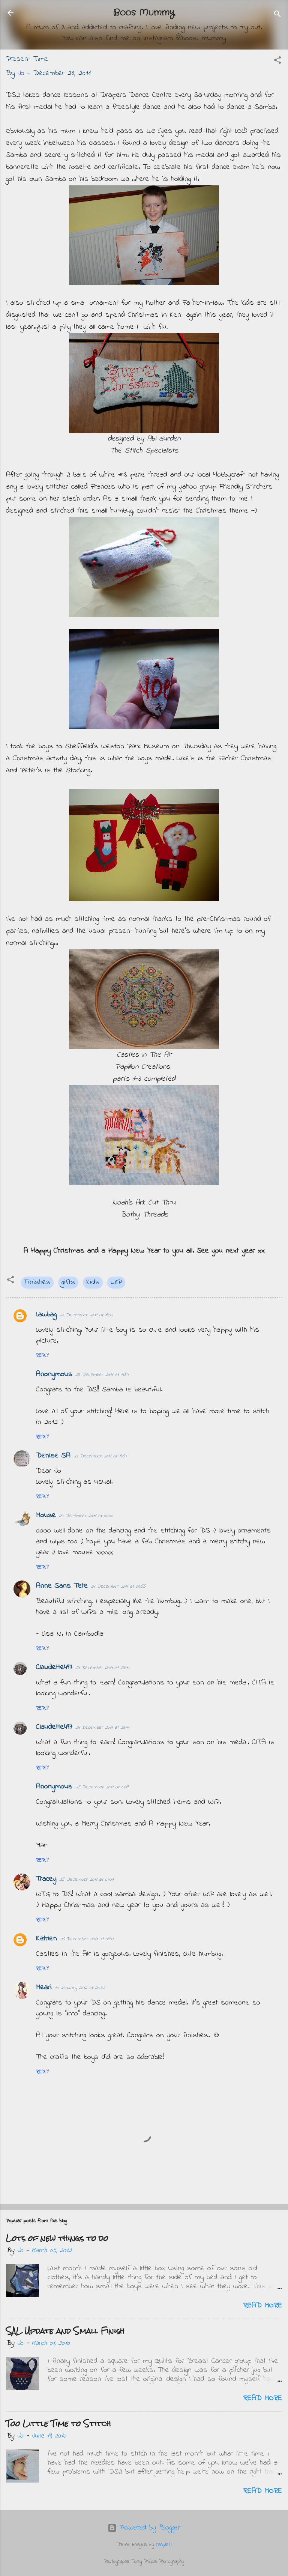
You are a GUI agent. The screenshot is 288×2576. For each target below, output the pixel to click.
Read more (263, 2306)
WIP (116, 1282)
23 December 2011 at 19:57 (100, 1456)
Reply (42, 1356)
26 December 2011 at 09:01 (87, 1939)
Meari (44, 1987)
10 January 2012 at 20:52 (80, 1988)
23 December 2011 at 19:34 (102, 1375)
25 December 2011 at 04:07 (86, 1879)
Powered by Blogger (148, 2528)
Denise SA (53, 1456)
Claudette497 (54, 1667)
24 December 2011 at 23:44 (102, 1668)
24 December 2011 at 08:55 (118, 1586)
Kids (93, 1282)
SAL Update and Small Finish (65, 2331)
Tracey (46, 1879)
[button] (277, 62)
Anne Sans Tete (62, 1586)
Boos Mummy (144, 13)
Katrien (46, 1939)
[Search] (277, 15)
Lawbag (46, 1315)
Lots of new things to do (57, 2238)
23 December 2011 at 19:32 (86, 1315)
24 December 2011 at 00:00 (86, 1516)
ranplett (164, 2545)
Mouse (46, 1515)
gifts (68, 1282)
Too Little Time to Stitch (58, 2423)
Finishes (37, 1282)
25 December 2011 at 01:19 (102, 1787)
